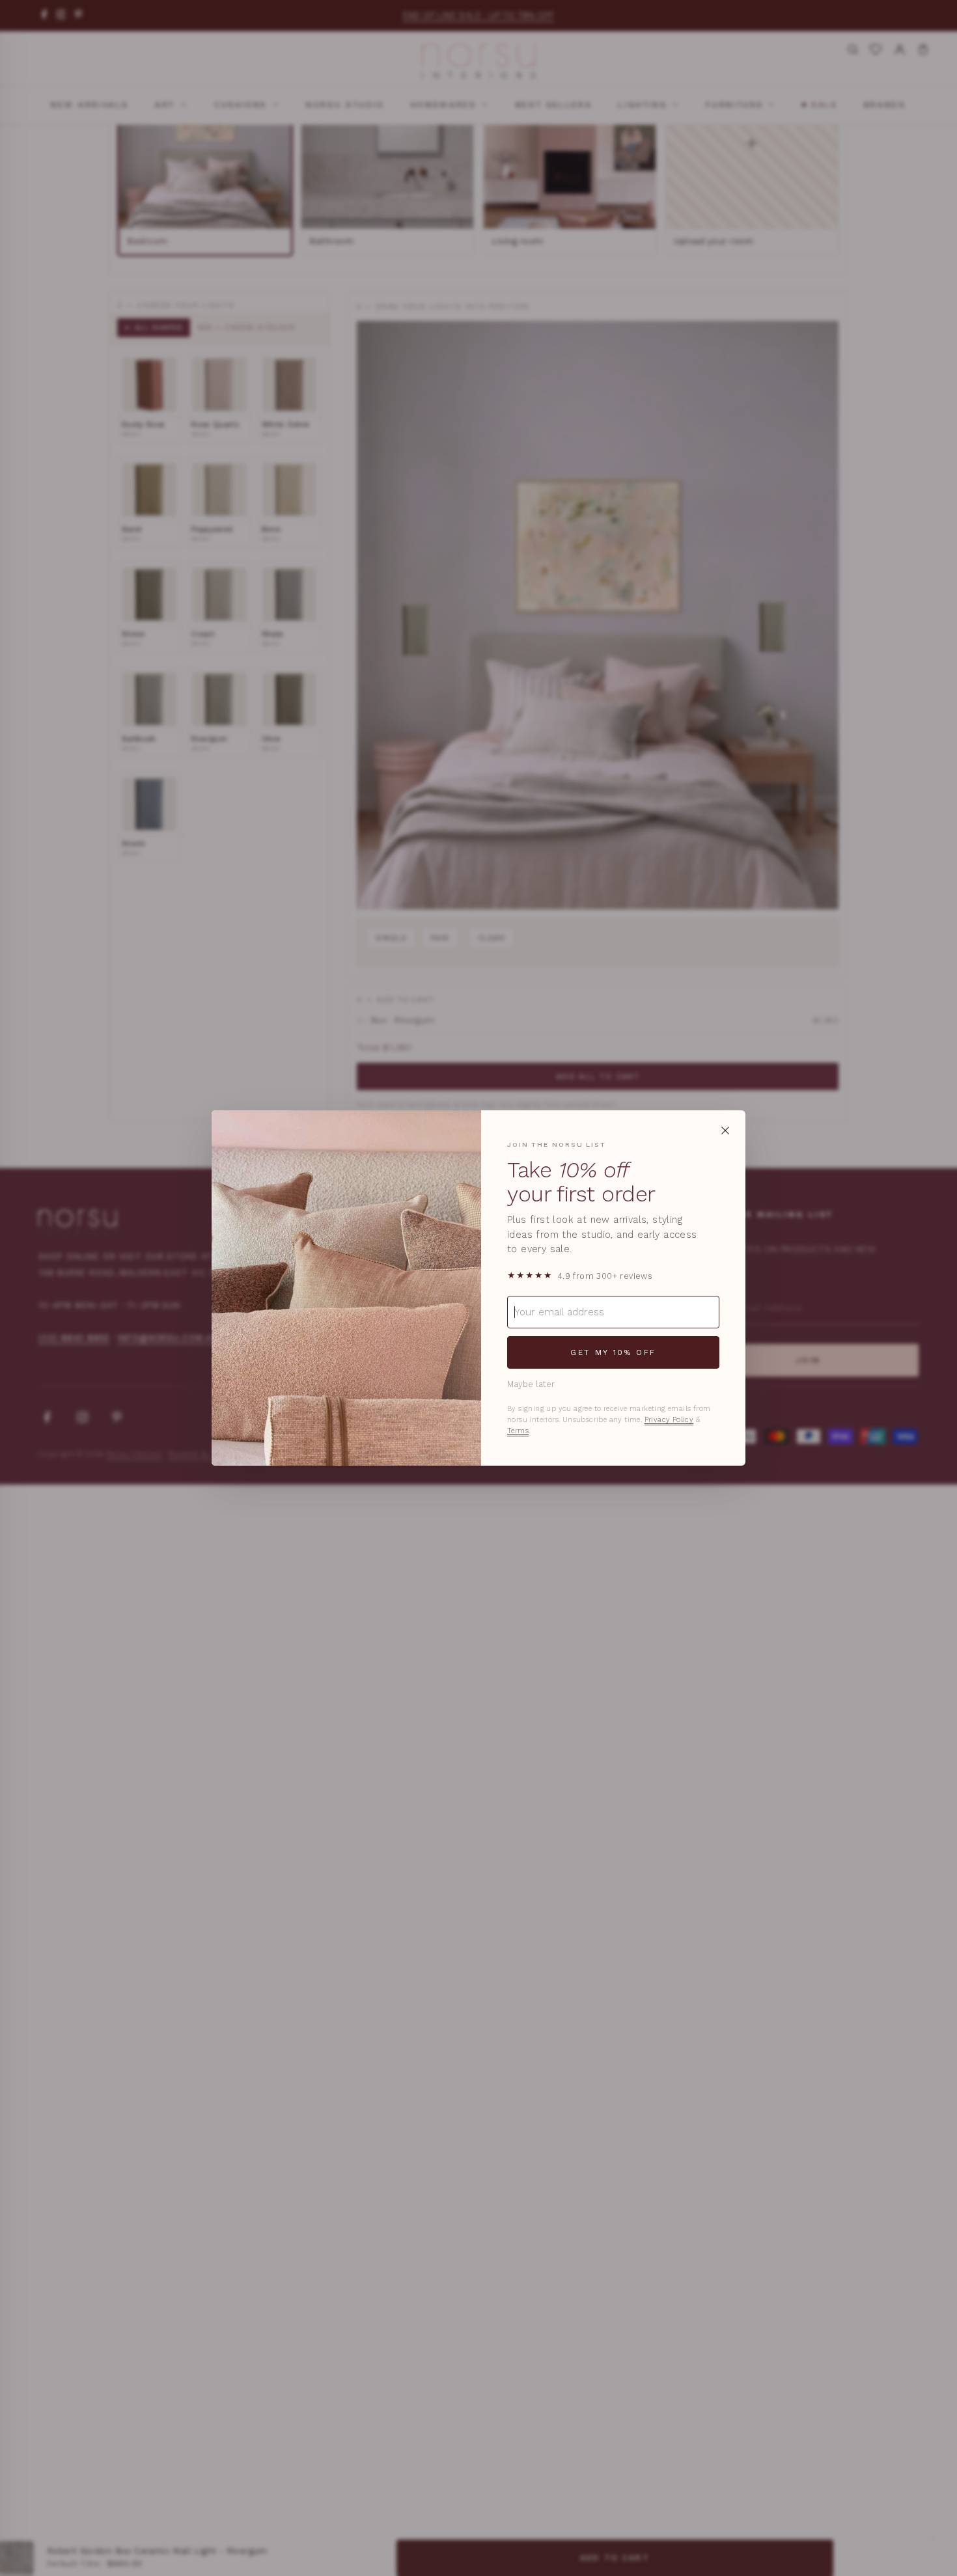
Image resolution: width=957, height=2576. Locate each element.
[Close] (725, 1130)
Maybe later (531, 1384)
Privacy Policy (669, 1420)
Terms (518, 1431)
